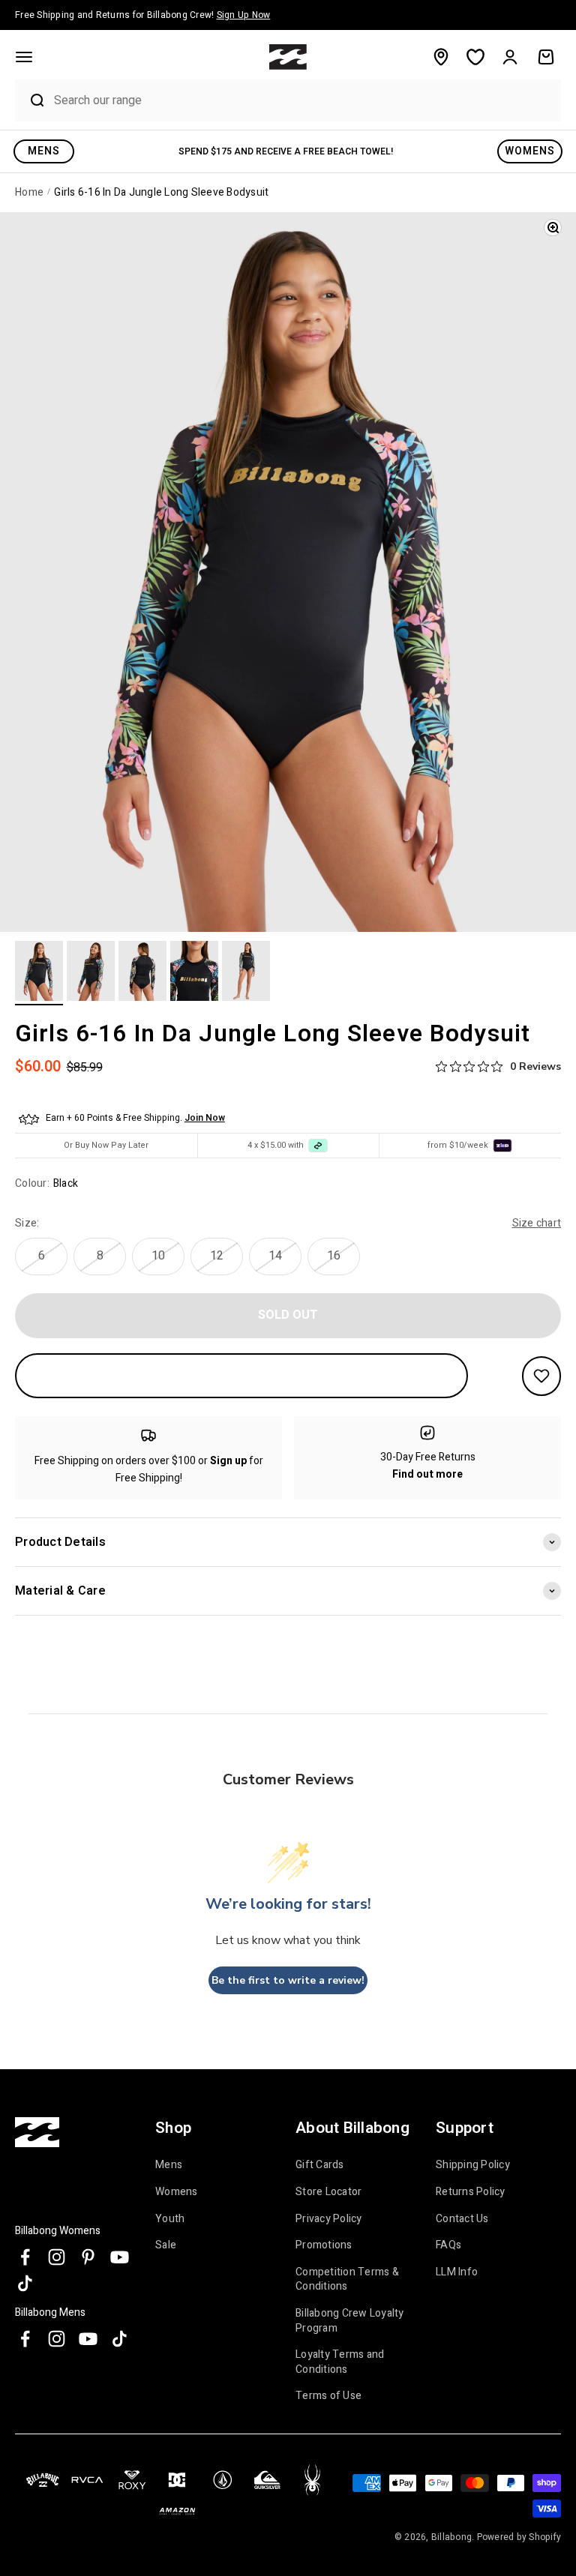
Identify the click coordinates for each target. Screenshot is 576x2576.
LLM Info (457, 2272)
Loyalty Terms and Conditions (340, 2362)
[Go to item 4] (194, 973)
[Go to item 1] (39, 973)
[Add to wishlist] (541, 1376)
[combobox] (304, 100)
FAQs (448, 2245)
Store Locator (328, 2192)
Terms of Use (328, 2396)
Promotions (324, 2245)
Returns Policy (471, 2192)
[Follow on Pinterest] (88, 2257)
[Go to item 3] (142, 973)
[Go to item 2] (91, 973)
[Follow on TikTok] (25, 2283)
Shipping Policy (473, 2165)
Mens (169, 2165)
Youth (170, 2219)
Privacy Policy (329, 2219)
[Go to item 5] (246, 973)
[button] (24, 57)
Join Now (205, 1118)
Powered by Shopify (519, 2537)
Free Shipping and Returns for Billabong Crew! (142, 15)
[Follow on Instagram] (57, 2257)
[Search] (31, 100)
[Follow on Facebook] (25, 2257)
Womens (177, 2192)
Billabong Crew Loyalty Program (350, 2321)
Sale (166, 2245)
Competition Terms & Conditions (347, 2279)
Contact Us (462, 2219)
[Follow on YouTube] (120, 2257)
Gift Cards (320, 2165)
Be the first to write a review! (288, 1980)
